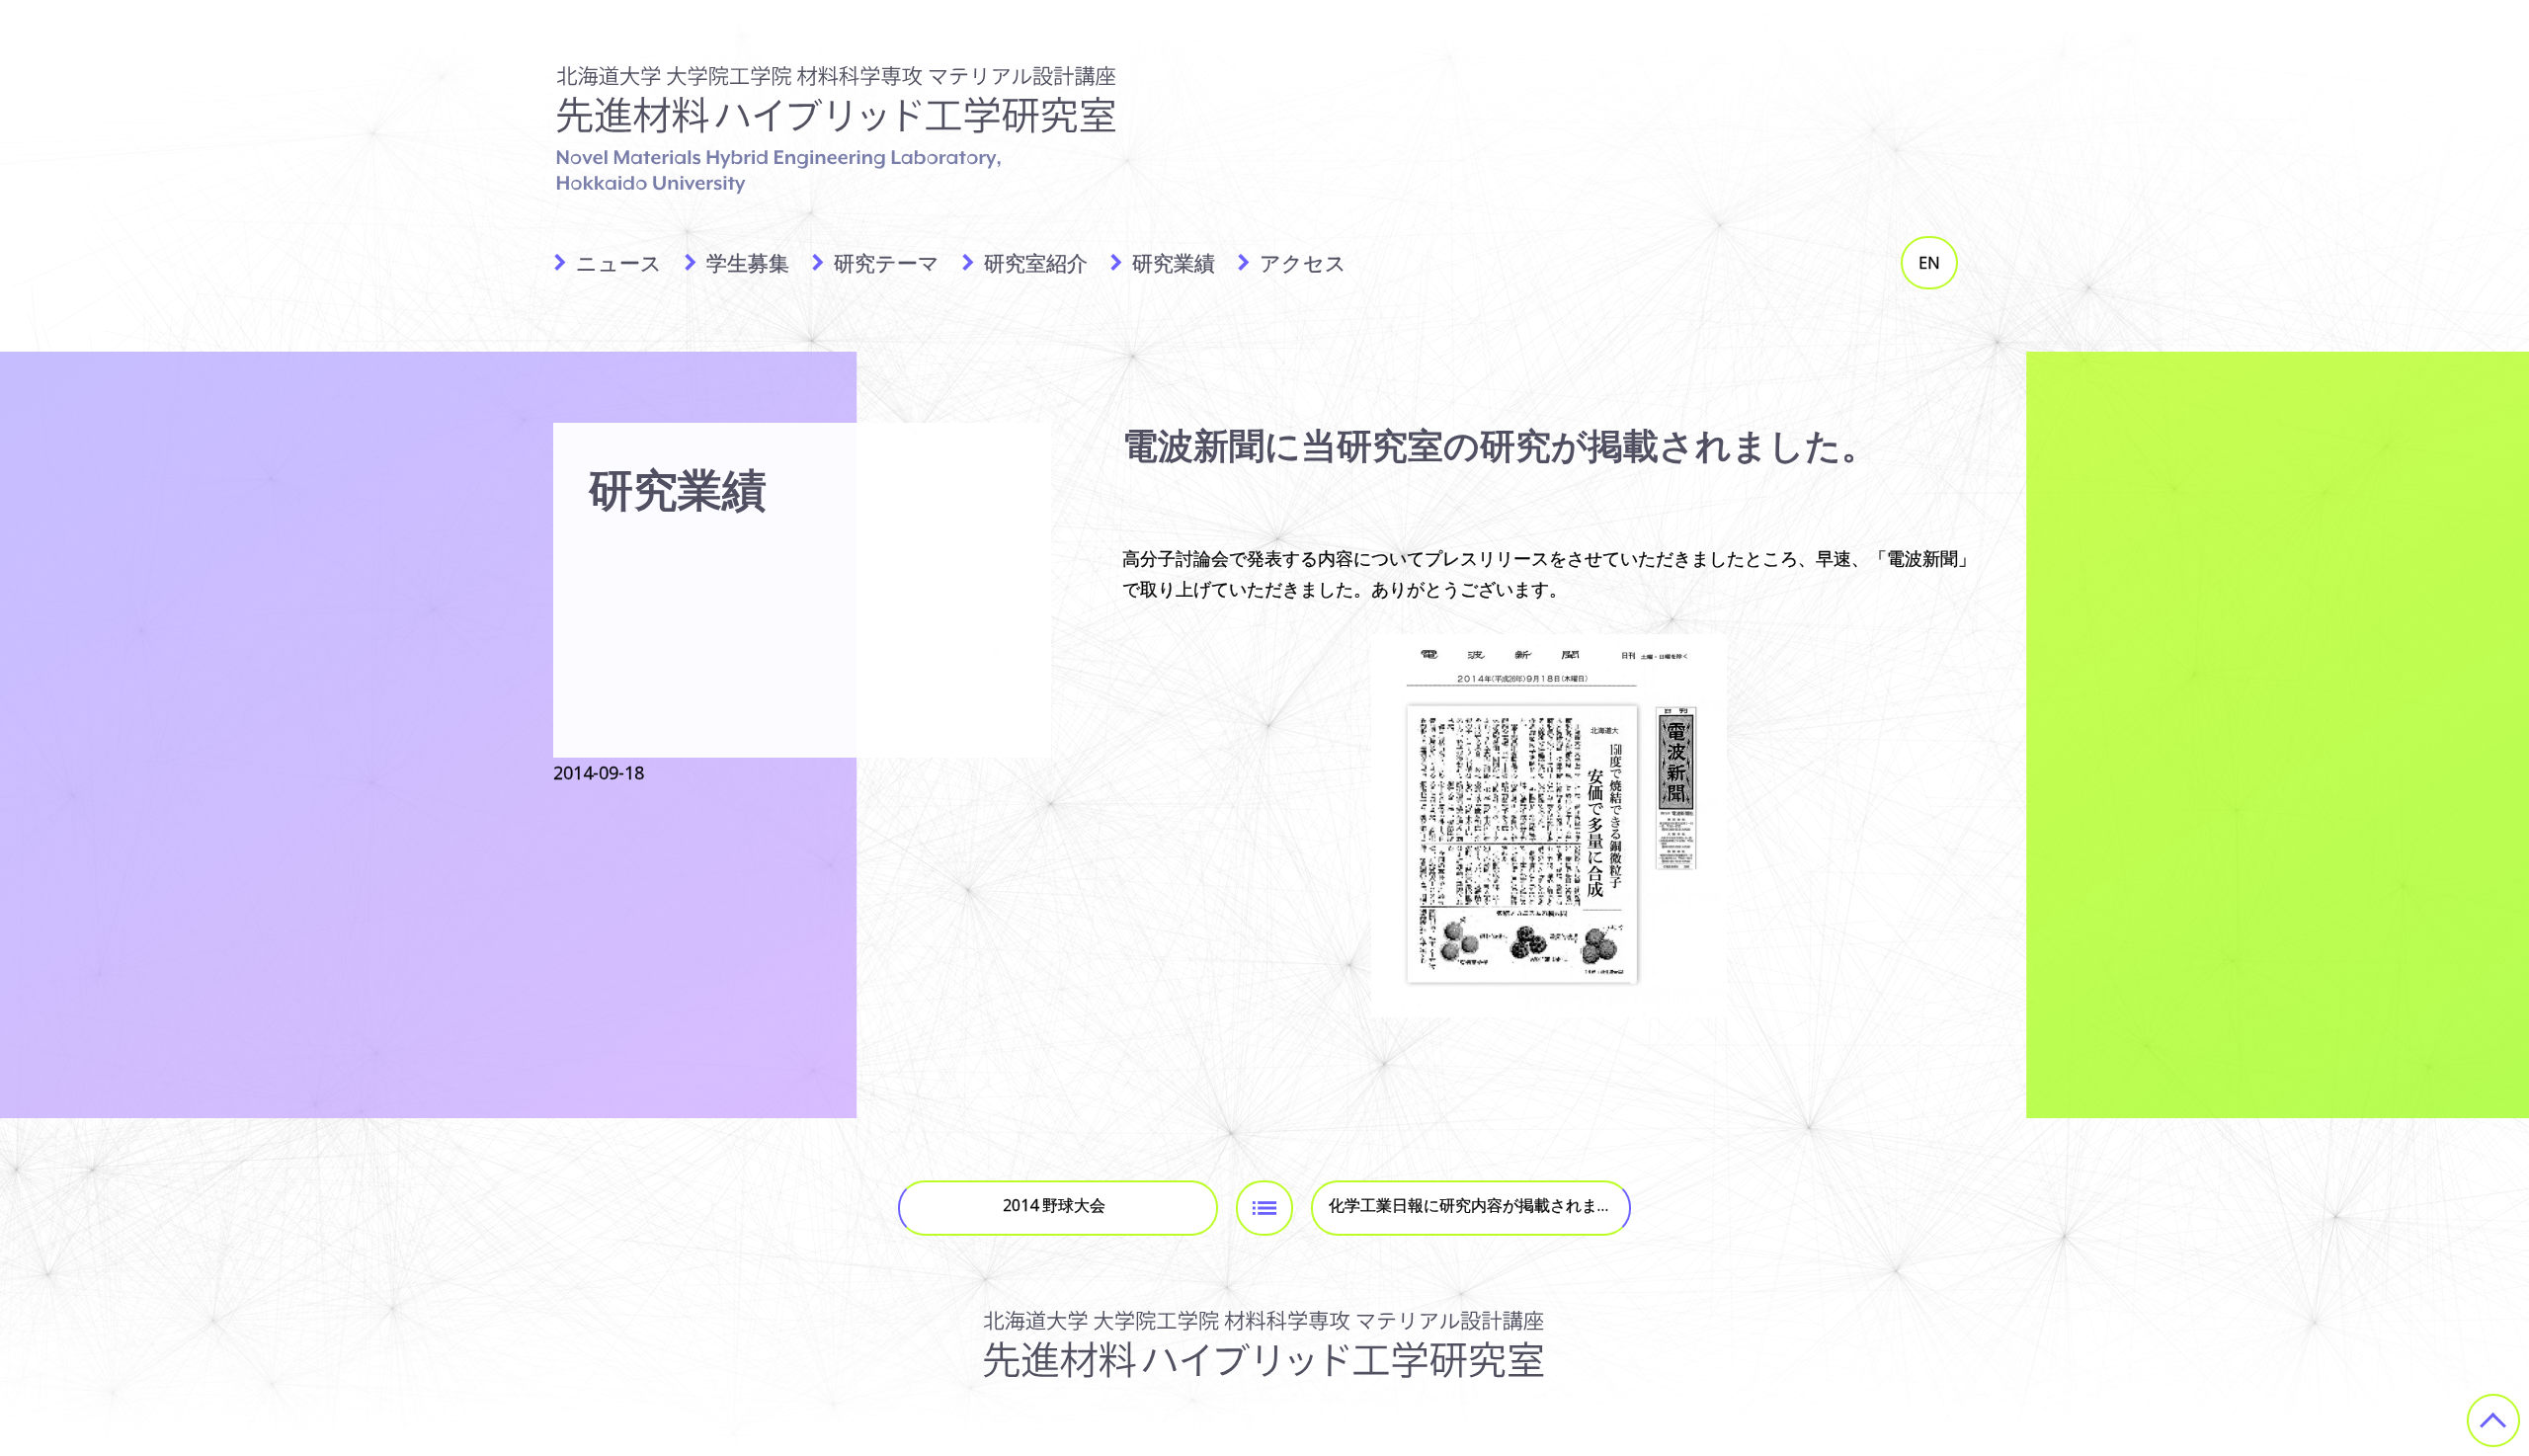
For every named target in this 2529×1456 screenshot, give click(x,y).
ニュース (619, 263)
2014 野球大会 (1054, 1205)
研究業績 (1174, 263)
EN (1929, 263)
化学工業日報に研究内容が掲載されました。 (1480, 1205)
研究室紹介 (1036, 263)
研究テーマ (887, 263)
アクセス (1303, 263)
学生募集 (748, 263)
